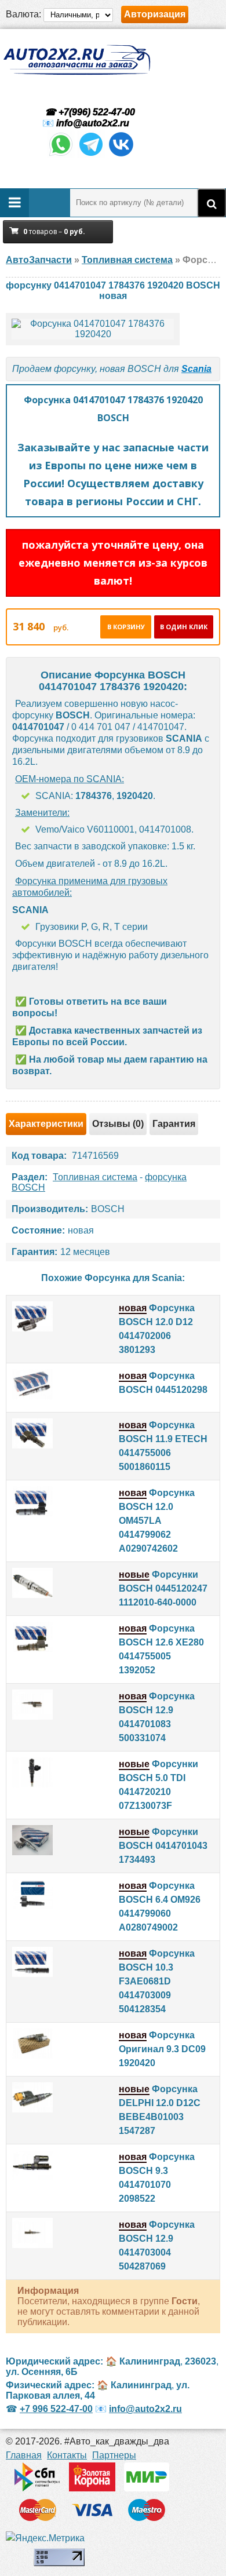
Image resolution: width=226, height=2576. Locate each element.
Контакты (67, 2455)
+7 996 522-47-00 (56, 2409)
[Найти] (212, 203)
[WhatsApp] (61, 155)
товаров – (54, 231)
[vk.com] (121, 155)
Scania (196, 369)
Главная (24, 2455)
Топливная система (95, 1177)
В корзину (126, 627)
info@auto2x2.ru (93, 123)
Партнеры (114, 2455)
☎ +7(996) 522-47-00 (89, 112)
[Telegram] (91, 155)
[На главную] (76, 60)
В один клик (184, 627)
